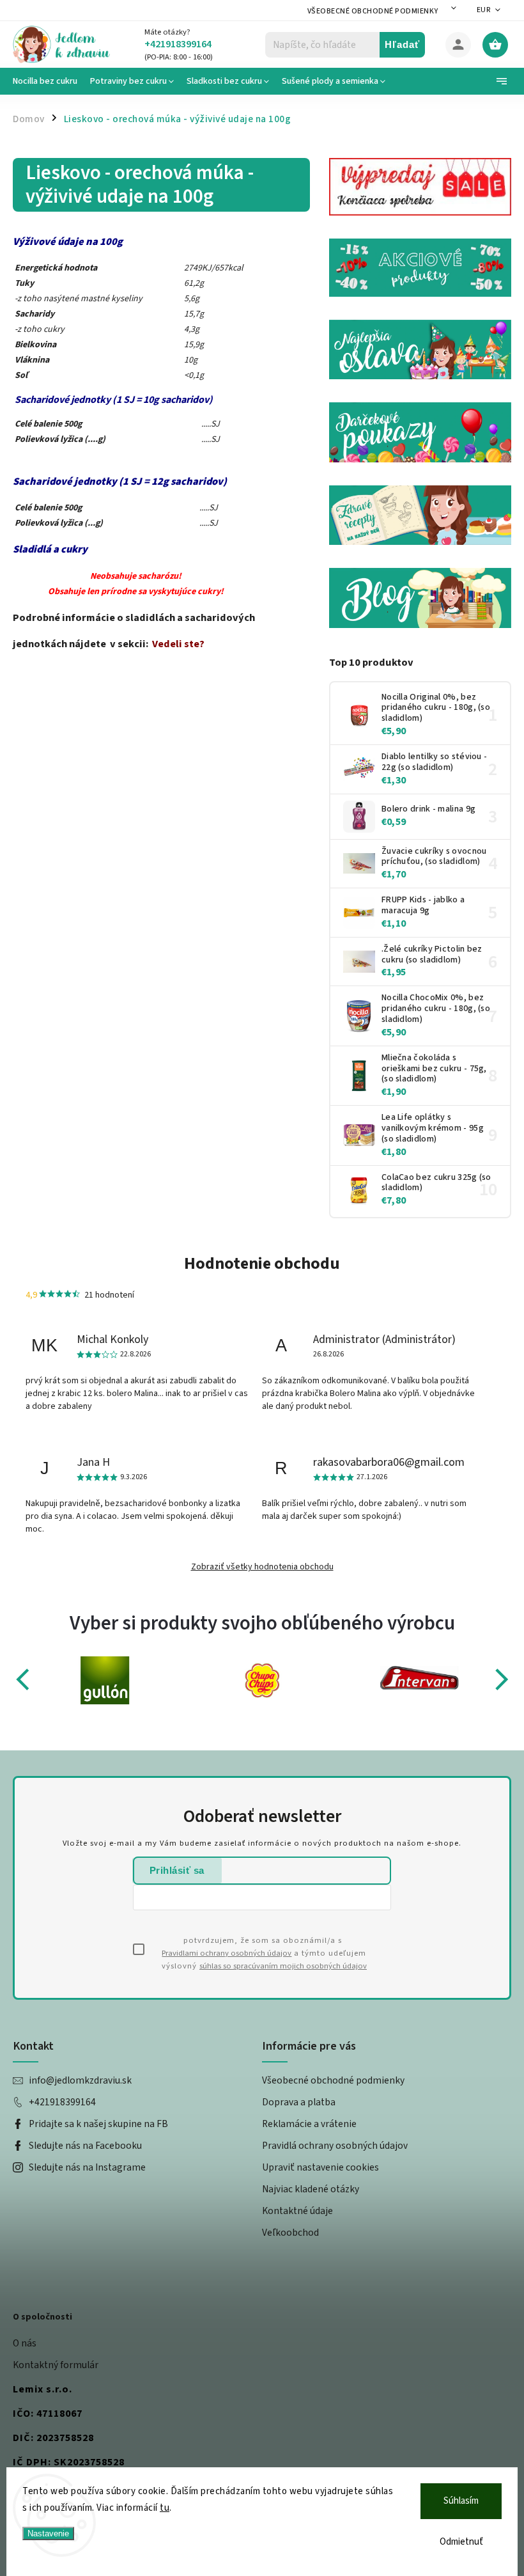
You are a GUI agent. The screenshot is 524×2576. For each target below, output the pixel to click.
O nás (25, 2343)
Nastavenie (48, 2533)
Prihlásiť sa (177, 1870)
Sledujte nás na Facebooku (85, 2146)
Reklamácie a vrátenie (309, 2124)
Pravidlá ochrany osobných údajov (335, 2146)
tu (165, 2508)
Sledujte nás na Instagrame (87, 2167)
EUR (484, 10)
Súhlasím (461, 2501)
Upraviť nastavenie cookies (320, 2167)
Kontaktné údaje (297, 2211)
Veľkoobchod (290, 2233)
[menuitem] (48, 81)
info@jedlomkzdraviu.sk (80, 2080)
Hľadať (402, 44)
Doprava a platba (299, 2102)
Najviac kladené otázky (311, 2189)
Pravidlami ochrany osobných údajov (227, 1953)
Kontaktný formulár (56, 2365)
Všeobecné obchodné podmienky (373, 11)
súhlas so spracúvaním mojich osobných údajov (283, 1966)
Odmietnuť (461, 2542)
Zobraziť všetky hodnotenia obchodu (262, 1567)
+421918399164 (62, 2102)
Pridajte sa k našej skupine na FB (98, 2124)
